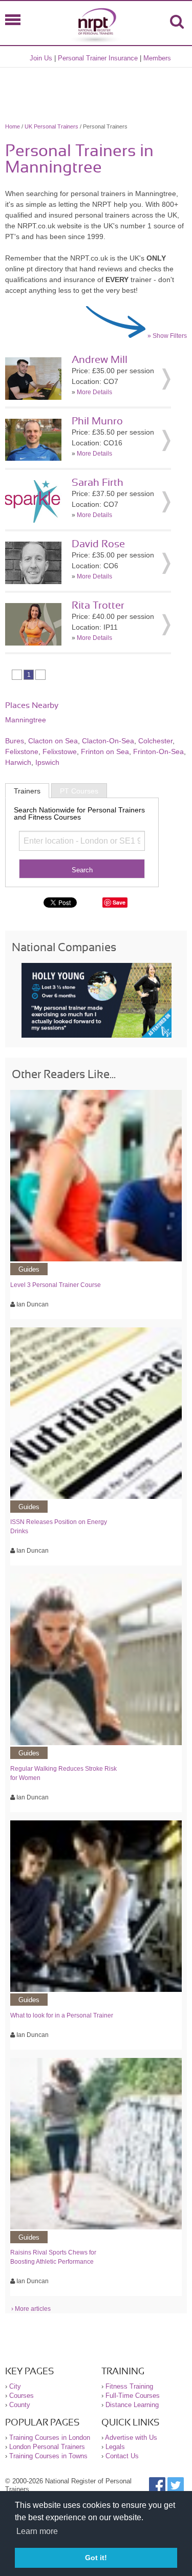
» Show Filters (167, 336)
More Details (94, 392)
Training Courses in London (50, 2438)
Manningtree (26, 720)
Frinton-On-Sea (158, 752)
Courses (22, 2396)
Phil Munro (97, 421)
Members (157, 58)
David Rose (98, 544)
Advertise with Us (131, 2438)
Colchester (155, 741)
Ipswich (47, 762)
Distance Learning (132, 2405)
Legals (115, 2447)
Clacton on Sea (53, 741)
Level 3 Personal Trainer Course (56, 1285)
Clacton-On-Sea (108, 741)
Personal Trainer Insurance (98, 58)
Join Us (41, 58)
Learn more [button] (37, 2531)
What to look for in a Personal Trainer (62, 2015)
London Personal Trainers (47, 2447)
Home (13, 126)
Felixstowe (60, 752)
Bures (15, 741)
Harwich (18, 762)
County (20, 2405)
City (15, 2386)
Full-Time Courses (133, 2396)
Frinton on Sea (105, 752)
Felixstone (22, 752)
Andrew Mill (100, 360)
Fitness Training (129, 2386)
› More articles (31, 2309)
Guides (29, 1269)
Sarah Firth (98, 483)
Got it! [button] (96, 2558)
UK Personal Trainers (51, 126)
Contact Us (122, 2456)
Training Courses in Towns (48, 2456)
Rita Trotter (98, 606)
